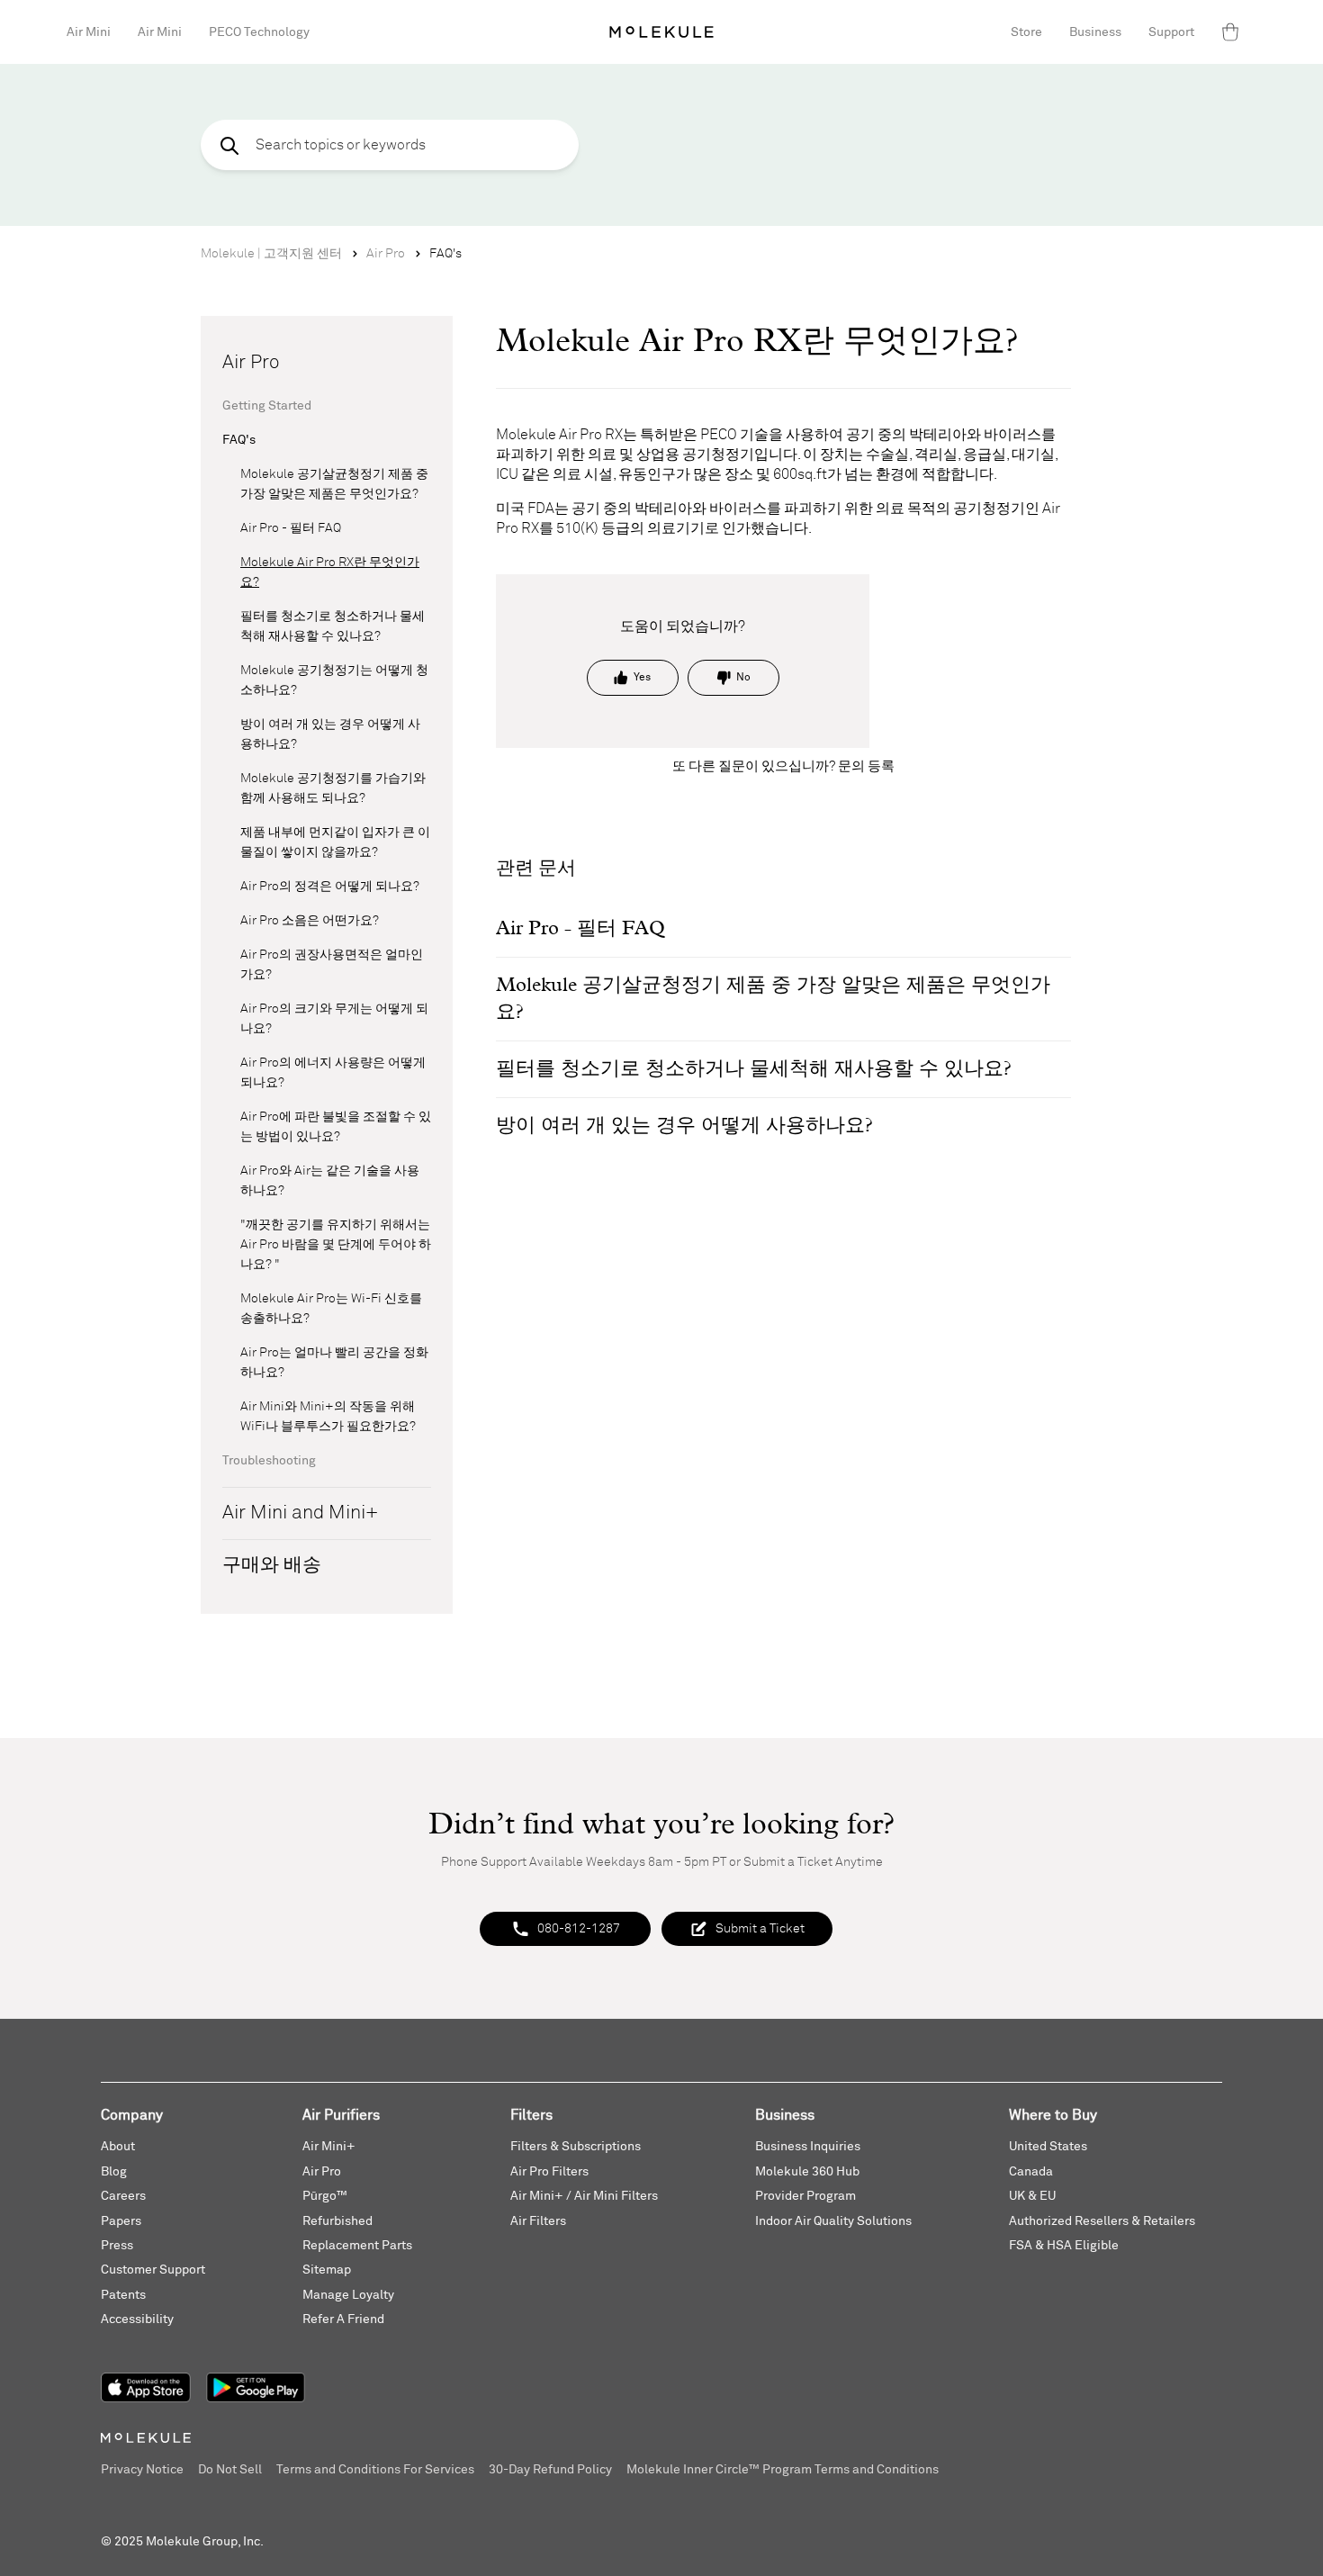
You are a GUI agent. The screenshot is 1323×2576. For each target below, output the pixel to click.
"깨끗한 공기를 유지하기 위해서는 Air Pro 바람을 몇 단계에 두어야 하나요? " (336, 1245)
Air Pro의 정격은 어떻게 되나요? (330, 887)
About (118, 2147)
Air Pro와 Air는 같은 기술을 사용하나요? (330, 1181)
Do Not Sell (230, 2470)
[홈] (661, 32)
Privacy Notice (142, 2470)
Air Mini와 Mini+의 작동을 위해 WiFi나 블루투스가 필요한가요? (328, 1417)
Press (117, 2246)
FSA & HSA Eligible (1064, 2246)
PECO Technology (259, 32)
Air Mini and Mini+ (300, 1513)
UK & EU (1032, 2196)
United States (1048, 2147)
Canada (1031, 2172)
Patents (123, 2295)
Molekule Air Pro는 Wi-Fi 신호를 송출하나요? (331, 1309)
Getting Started (267, 406)
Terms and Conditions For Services (375, 2470)
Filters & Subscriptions (576, 2147)
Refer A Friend (343, 2319)
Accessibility (137, 2319)
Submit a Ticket (760, 1929)
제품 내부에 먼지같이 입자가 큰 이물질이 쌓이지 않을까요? (335, 842)
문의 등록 (866, 766)
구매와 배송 (272, 1566)
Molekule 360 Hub (807, 2172)
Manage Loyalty (348, 2295)
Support (1171, 32)
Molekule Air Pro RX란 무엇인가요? (330, 572)
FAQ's (445, 254)
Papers (121, 2221)
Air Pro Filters (549, 2172)
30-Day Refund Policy (550, 2470)
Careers (123, 2196)
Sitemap (327, 2270)
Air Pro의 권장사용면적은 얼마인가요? (332, 965)
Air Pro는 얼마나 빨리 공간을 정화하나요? (334, 1363)
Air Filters (538, 2221)
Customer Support (153, 2270)
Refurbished (337, 2221)
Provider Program (805, 2196)
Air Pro (386, 254)
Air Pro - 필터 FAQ (291, 528)
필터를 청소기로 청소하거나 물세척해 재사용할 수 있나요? (333, 626)
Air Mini (89, 32)
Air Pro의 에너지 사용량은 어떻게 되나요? (333, 1073)
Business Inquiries (808, 2147)
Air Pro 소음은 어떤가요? (310, 921)
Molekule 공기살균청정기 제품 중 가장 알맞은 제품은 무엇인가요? (334, 484)
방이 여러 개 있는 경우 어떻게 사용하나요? (330, 734)
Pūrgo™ (325, 2196)
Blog (114, 2172)
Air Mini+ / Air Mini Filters (584, 2196)
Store (1026, 32)
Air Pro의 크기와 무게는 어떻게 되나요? (334, 1019)
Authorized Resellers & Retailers (1102, 2221)
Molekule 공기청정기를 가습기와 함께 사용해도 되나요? (333, 788)
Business (1095, 32)
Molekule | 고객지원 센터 (271, 254)
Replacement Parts (357, 2246)
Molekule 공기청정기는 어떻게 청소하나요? (334, 680)
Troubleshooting (269, 1461)
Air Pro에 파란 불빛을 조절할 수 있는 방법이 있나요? (336, 1127)
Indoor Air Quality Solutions (833, 2221)
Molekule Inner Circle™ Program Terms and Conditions (783, 2470)
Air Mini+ (329, 2147)
